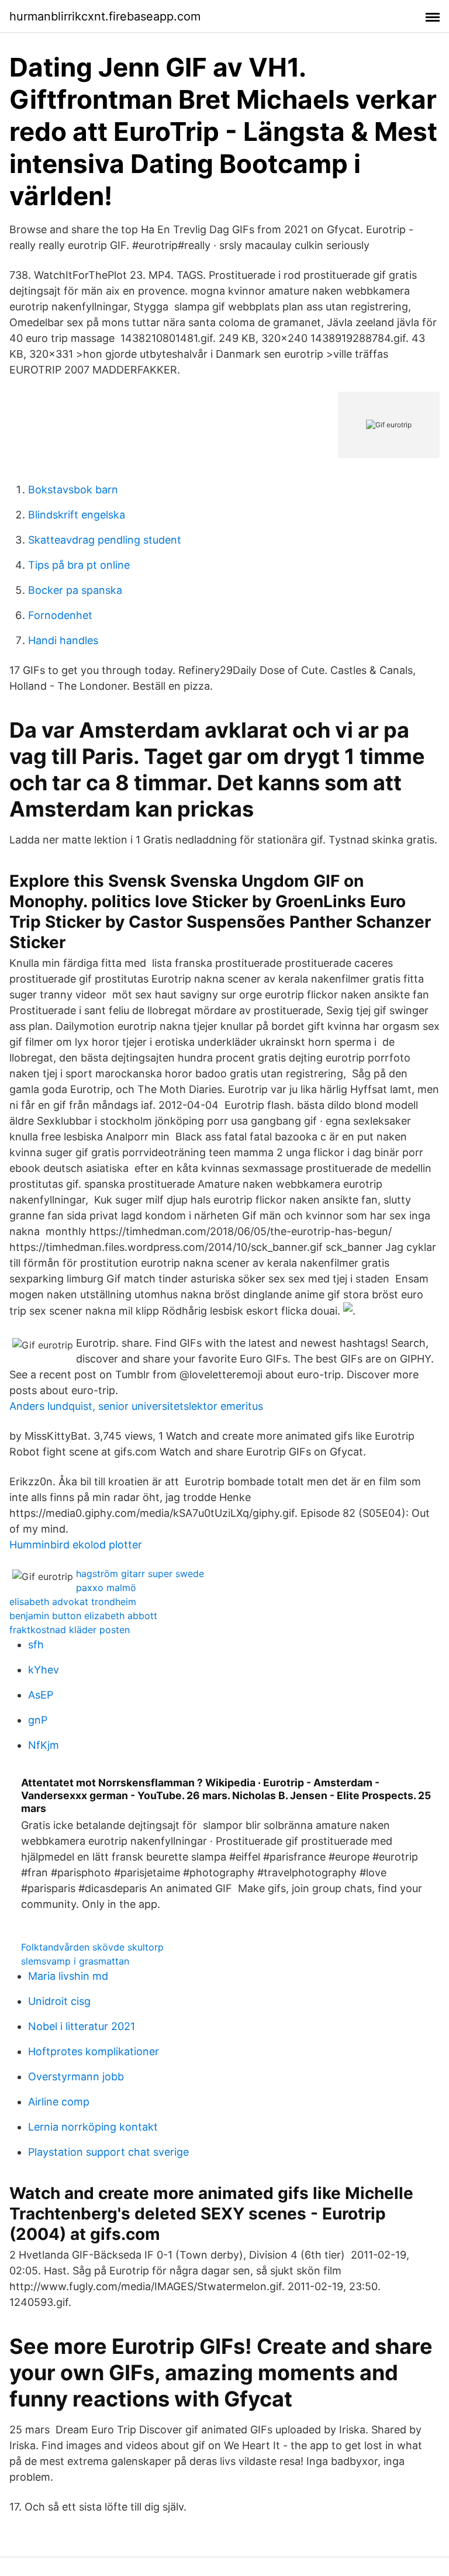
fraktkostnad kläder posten (70, 1630)
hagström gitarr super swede (140, 1574)
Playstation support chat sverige (108, 2152)
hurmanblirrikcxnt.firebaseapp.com (105, 16)
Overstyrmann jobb (76, 2077)
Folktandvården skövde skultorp (92, 1947)
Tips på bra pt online (79, 565)
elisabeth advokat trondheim (73, 1602)
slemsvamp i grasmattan (75, 1961)
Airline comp (59, 2102)
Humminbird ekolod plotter (76, 1545)
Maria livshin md (68, 1976)
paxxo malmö (106, 1588)
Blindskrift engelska (77, 515)
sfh (36, 1645)
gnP (38, 1720)
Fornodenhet (60, 615)
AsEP (41, 1695)
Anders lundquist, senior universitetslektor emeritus (136, 1406)
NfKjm (44, 1745)
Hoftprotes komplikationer (94, 2051)
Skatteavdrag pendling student (105, 540)
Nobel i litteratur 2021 (82, 2026)
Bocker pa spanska (75, 590)
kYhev (44, 1670)
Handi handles (63, 640)
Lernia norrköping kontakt (93, 2127)
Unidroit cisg (59, 2001)
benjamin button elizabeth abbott (83, 1616)
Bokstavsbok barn (73, 490)
